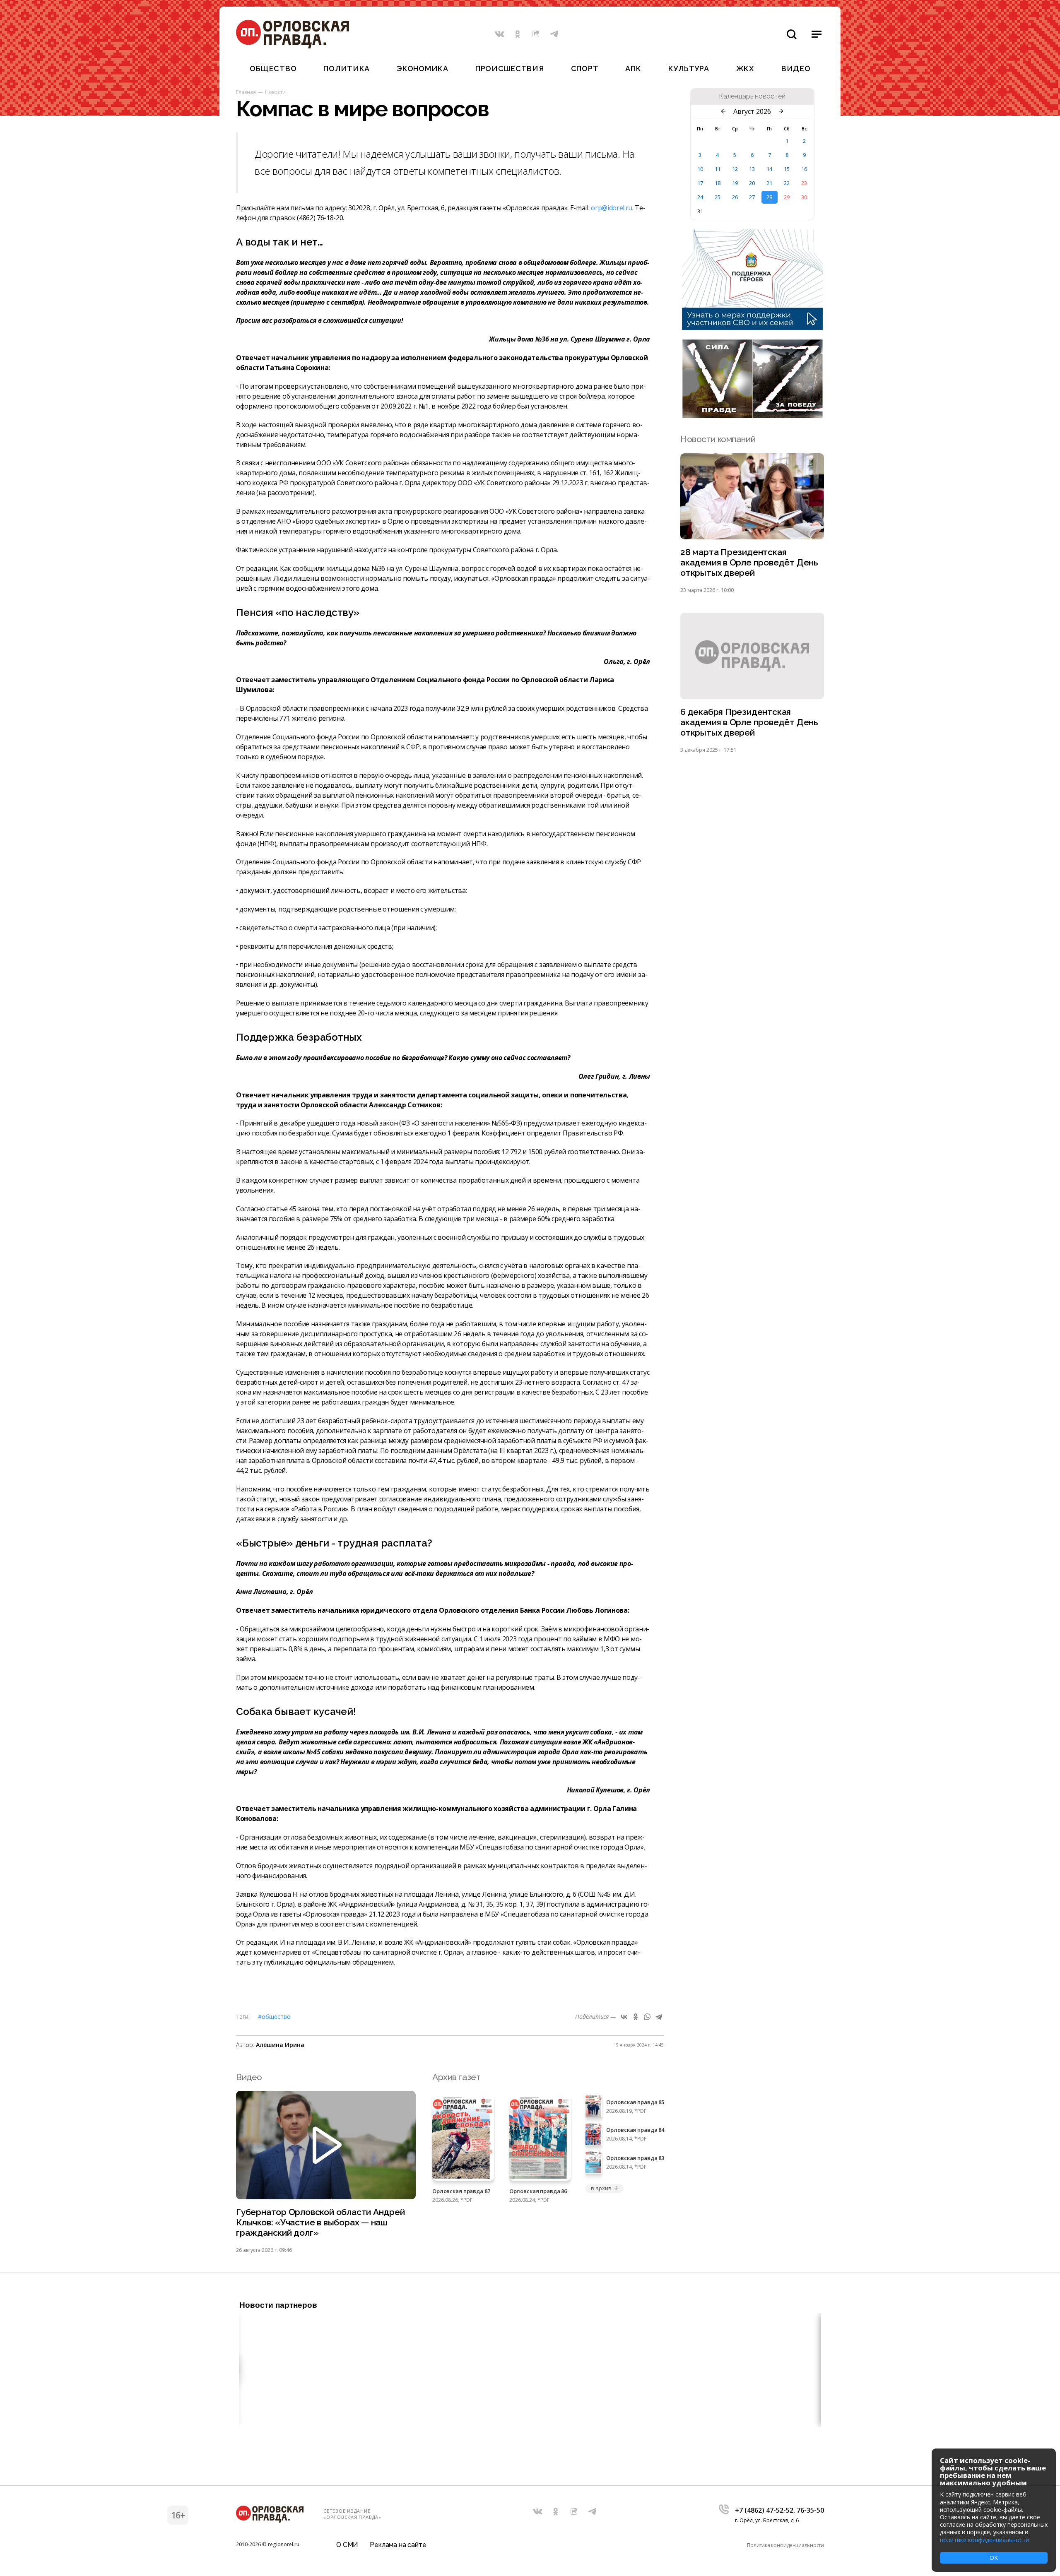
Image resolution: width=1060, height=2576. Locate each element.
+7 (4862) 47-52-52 (764, 2510)
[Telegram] (659, 2017)
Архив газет (456, 2077)
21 (769, 183)
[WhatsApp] (647, 2017)
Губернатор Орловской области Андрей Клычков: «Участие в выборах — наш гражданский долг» (320, 2222)
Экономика (422, 69)
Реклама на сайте (398, 2545)
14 (769, 169)
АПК (633, 69)
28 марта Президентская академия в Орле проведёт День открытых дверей (749, 562)
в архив (601, 2188)
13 (752, 169)
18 (718, 183)
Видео (796, 69)
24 (700, 197)
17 (700, 183)
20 (752, 183)
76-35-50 (810, 2510)
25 (718, 197)
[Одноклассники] (636, 2017)
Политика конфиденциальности (785, 2545)
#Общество (274, 2017)
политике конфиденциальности (984, 2540)
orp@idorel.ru (612, 208)
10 (700, 169)
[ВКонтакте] (624, 2017)
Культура (689, 69)
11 (718, 169)
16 (804, 169)
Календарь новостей (752, 96)
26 (735, 197)
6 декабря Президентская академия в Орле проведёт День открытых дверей (749, 722)
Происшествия (510, 69)
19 (735, 183)
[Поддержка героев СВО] (752, 327)
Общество (273, 69)
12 (735, 169)
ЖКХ (745, 69)
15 (787, 169)
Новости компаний (718, 439)
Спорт (585, 69)
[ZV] (752, 416)
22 (787, 183)
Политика (347, 69)
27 (752, 197)
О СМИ (347, 2545)
